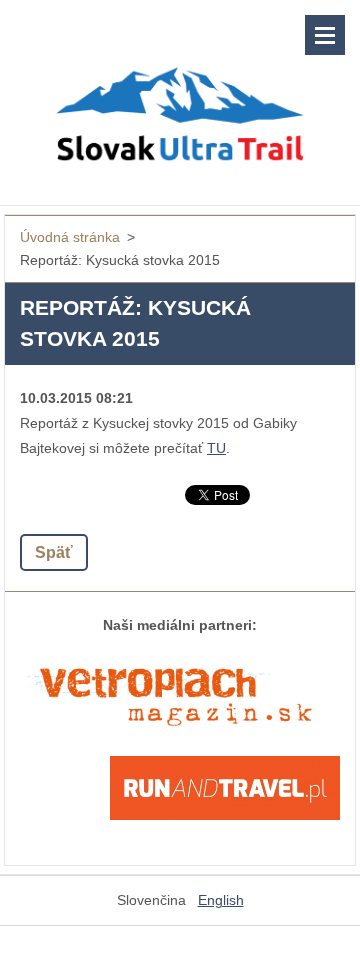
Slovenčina (151, 900)
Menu (325, 35)
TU (216, 448)
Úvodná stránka (70, 237)
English (221, 900)
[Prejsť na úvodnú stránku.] (180, 90)
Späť (54, 552)
